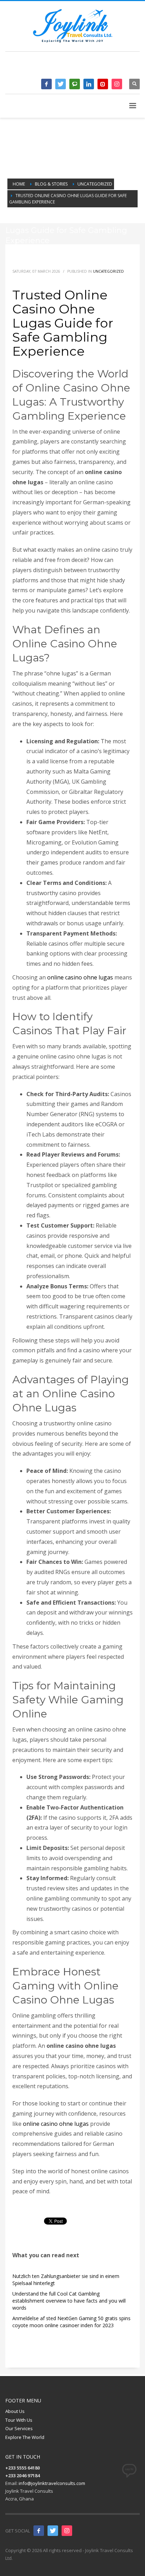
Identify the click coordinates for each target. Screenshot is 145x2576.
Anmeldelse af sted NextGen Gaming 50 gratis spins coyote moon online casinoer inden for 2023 (71, 2322)
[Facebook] (46, 84)
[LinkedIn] (89, 84)
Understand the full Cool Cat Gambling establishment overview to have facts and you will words (69, 2301)
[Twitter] (61, 84)
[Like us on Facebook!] (39, 2531)
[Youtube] (103, 84)
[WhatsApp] (75, 84)
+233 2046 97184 (107, 67)
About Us (15, 2411)
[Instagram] (117, 84)
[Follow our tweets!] (53, 2531)
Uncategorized (108, 271)
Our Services (19, 2428)
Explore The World (25, 2437)
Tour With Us (19, 2420)
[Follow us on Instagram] (67, 2531)
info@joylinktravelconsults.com (52, 2483)
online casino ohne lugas (80, 977)
